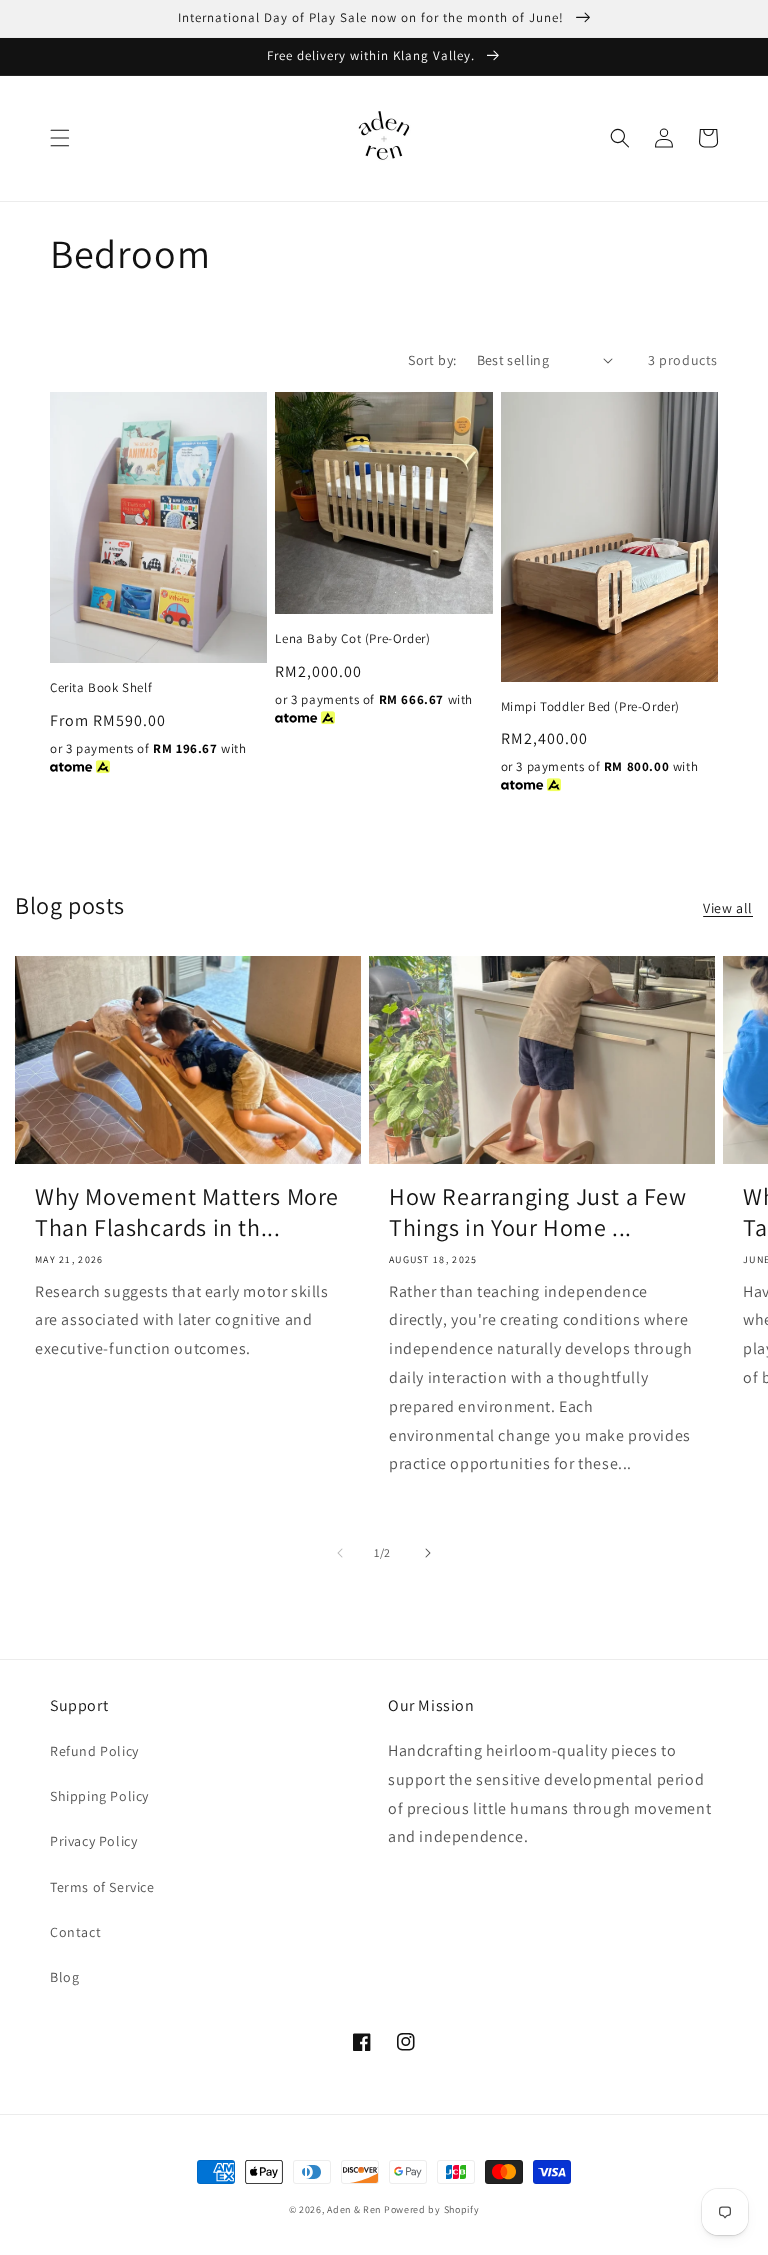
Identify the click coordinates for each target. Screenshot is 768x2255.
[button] (60, 138)
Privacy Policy (93, 1841)
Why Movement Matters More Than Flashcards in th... (187, 1212)
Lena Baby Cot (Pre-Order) (352, 639)
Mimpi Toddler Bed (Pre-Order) (590, 707)
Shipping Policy (99, 1796)
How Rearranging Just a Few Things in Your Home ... (538, 1212)
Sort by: (432, 360)
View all (728, 908)
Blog (64, 1977)
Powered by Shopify (432, 2209)
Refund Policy (94, 1751)
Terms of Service (102, 1887)
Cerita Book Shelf (101, 688)
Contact (75, 1932)
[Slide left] (340, 1553)
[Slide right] (428, 1553)
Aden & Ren (354, 2209)
